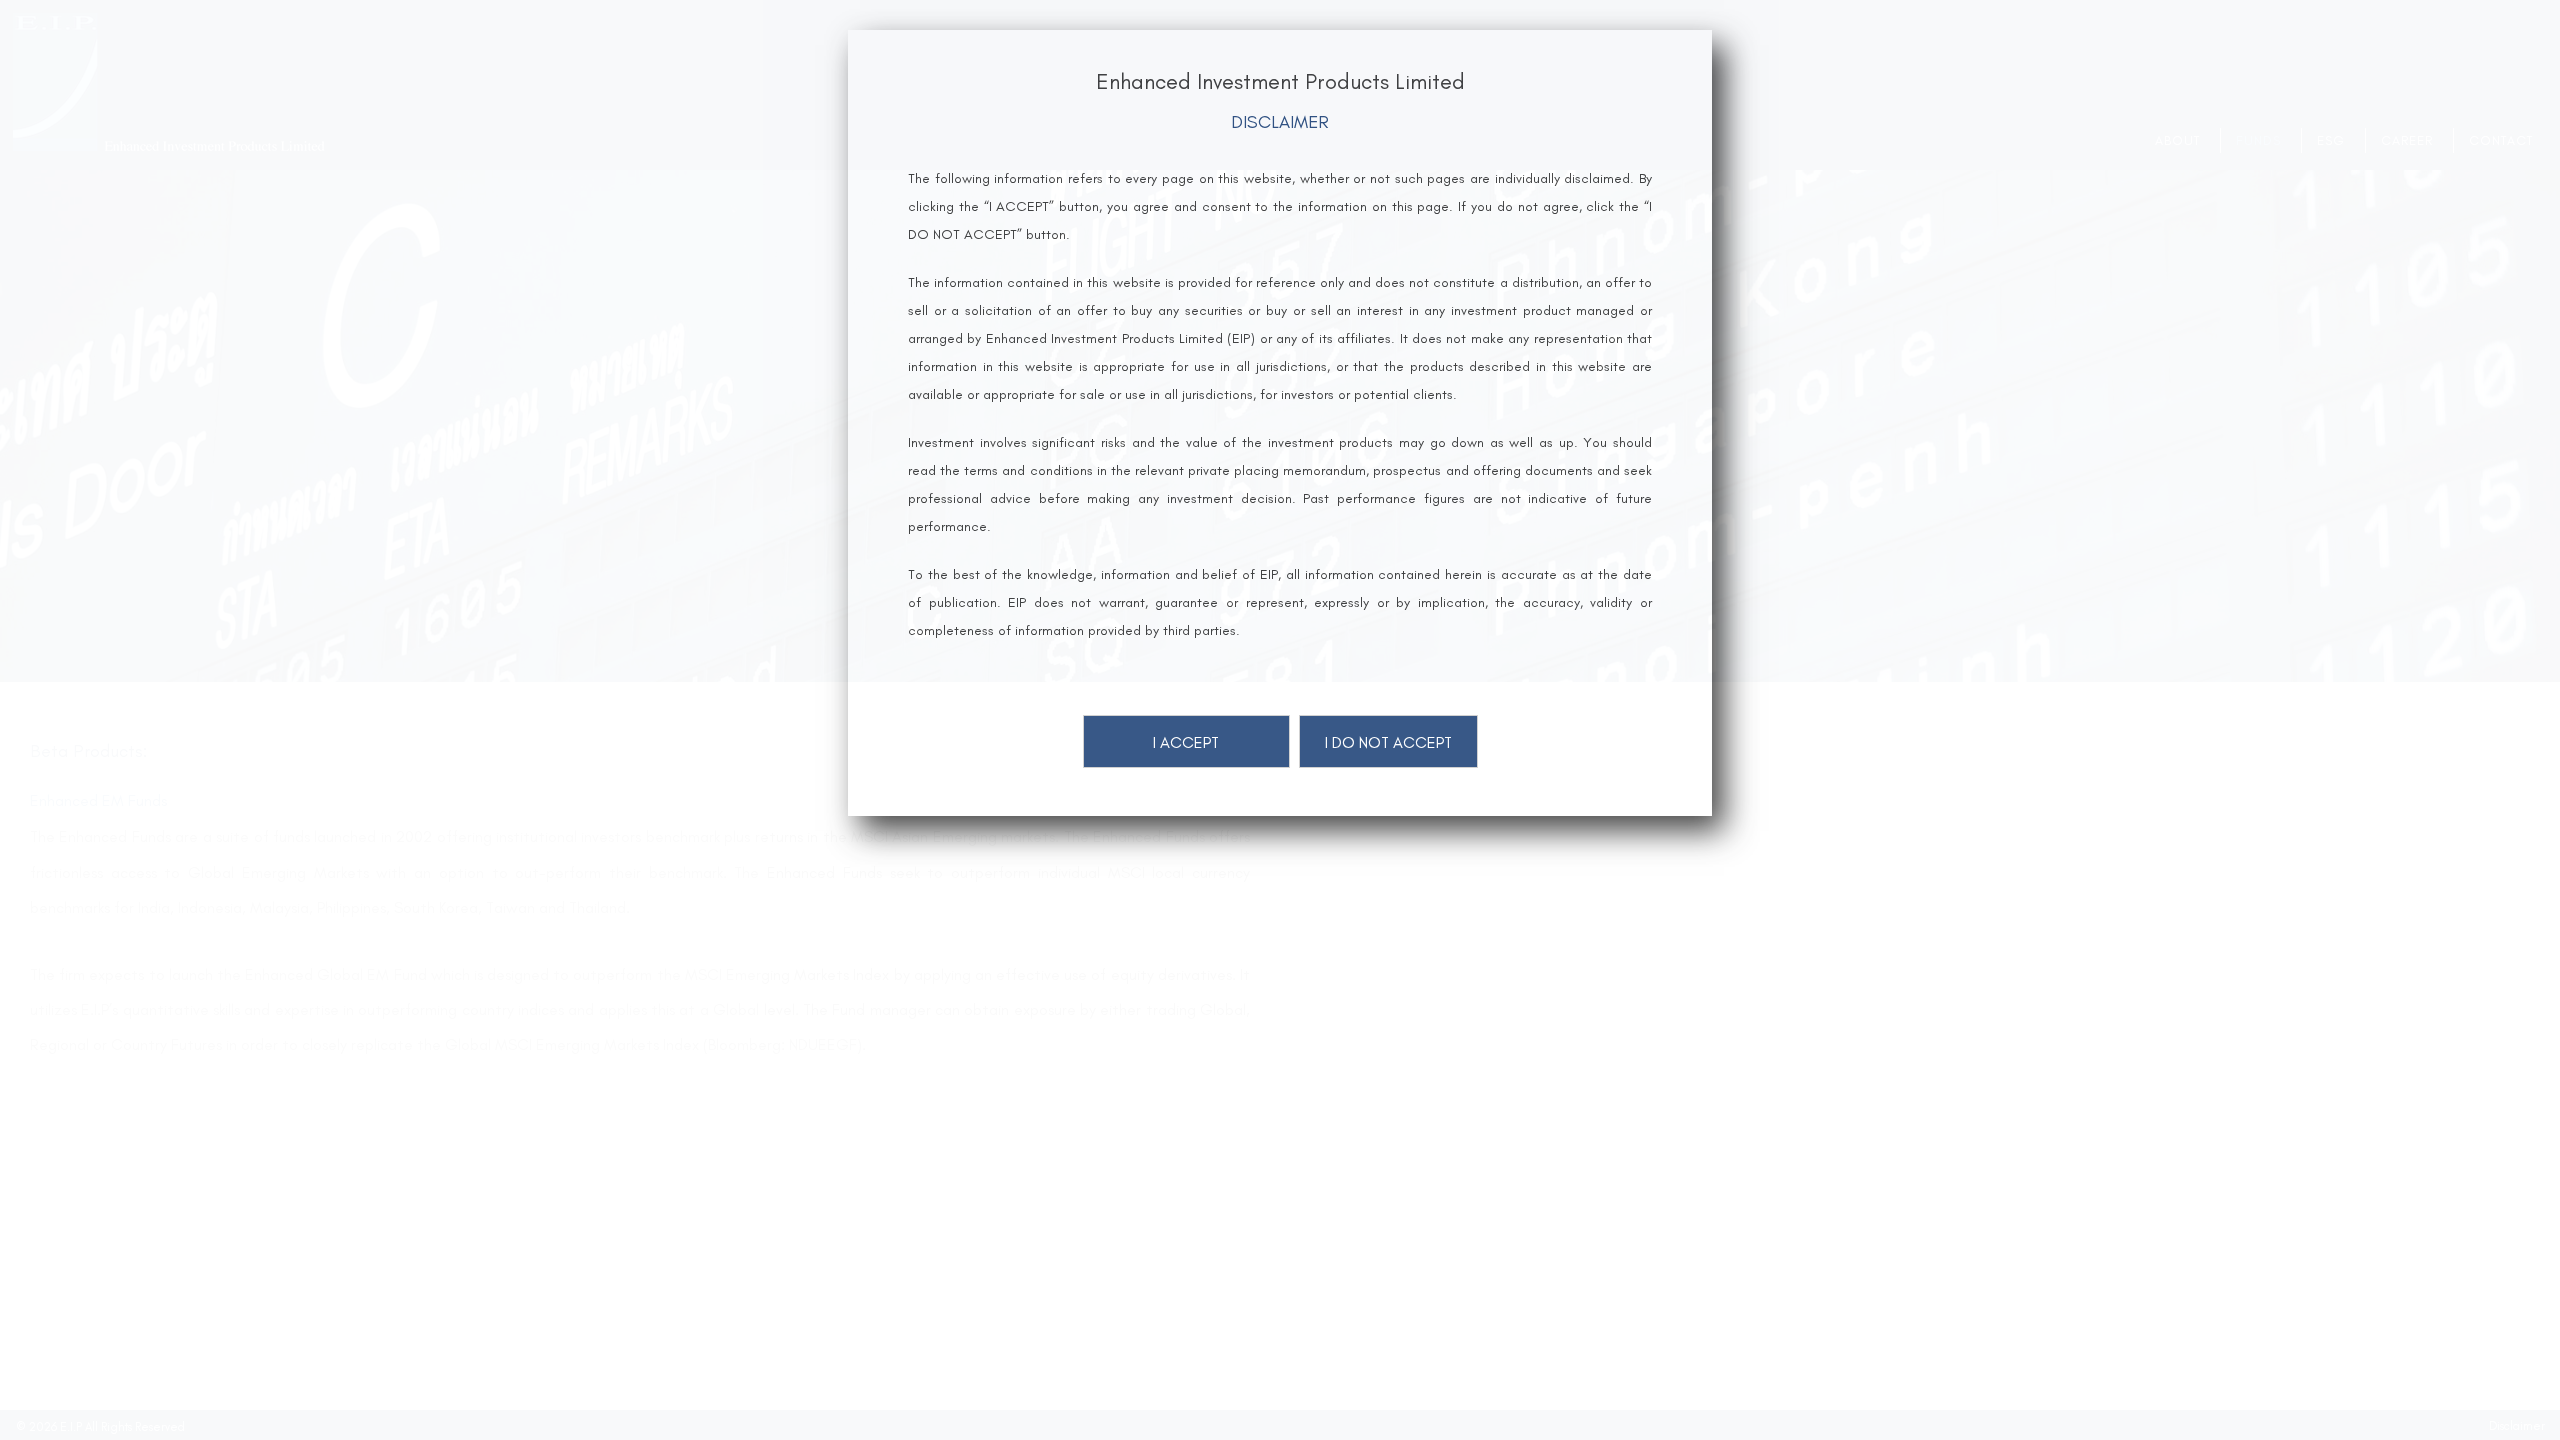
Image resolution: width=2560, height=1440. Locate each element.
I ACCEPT (1186, 742)
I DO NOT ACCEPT (1388, 742)
